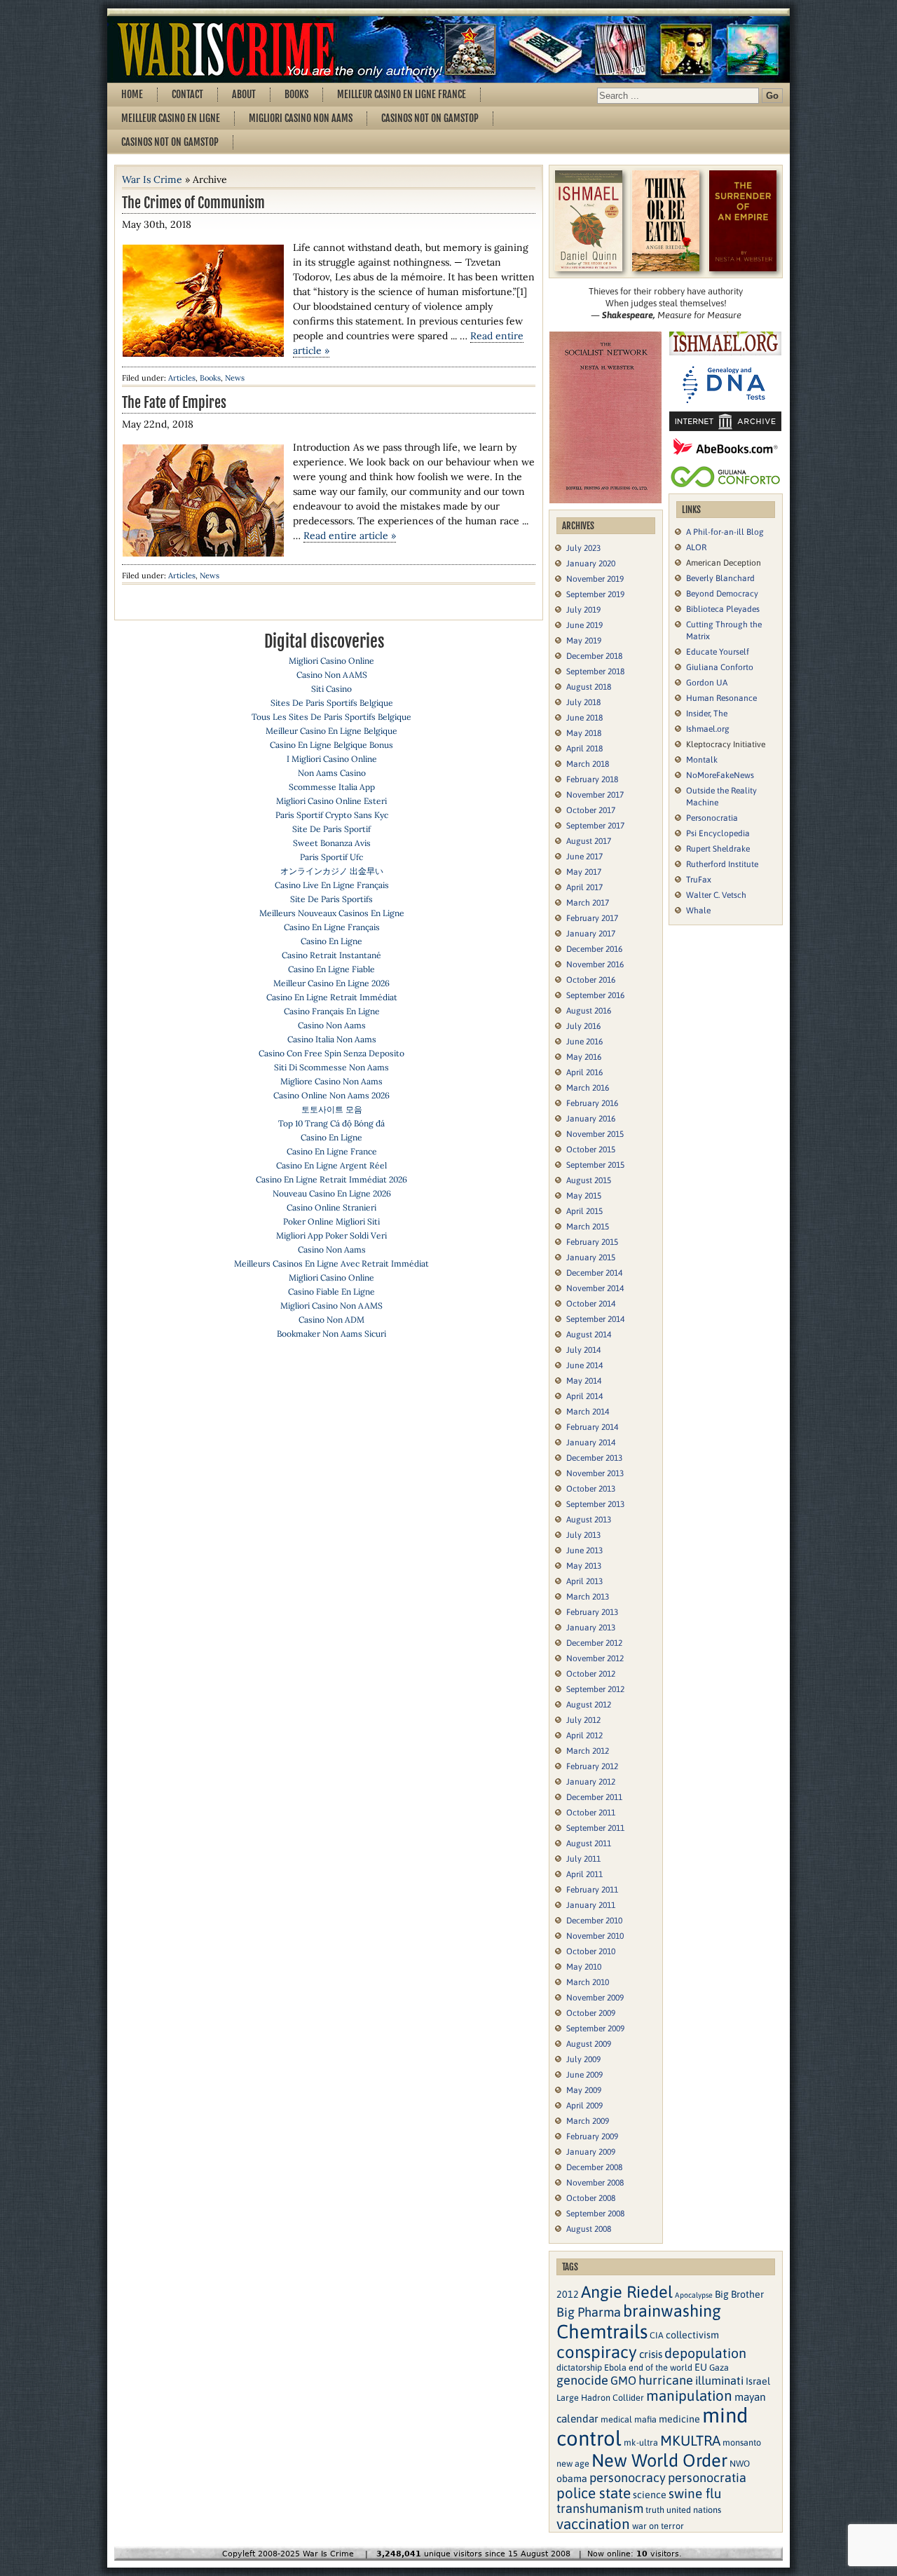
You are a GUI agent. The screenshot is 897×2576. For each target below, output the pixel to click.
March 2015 (588, 1227)
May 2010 (584, 1967)
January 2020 (591, 564)
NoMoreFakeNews (720, 775)
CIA (657, 2335)
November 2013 (595, 1473)
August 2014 (589, 1335)
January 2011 (591, 1905)
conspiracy (597, 2352)
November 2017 (595, 795)
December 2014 (594, 1273)
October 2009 (591, 2013)
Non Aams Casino (332, 773)
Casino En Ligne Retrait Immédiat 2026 (331, 1179)
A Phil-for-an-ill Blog (725, 532)
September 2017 (595, 826)
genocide (582, 2380)
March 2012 (588, 1751)
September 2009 (595, 2029)
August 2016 (589, 1011)
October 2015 (591, 1150)
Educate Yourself (718, 652)
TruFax (699, 880)
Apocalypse (694, 2295)
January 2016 (591, 1119)
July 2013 (583, 1535)
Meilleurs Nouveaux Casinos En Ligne (332, 913)
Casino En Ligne (331, 941)
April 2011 (584, 1874)
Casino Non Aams (332, 1025)
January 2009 (591, 2152)
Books (296, 94)
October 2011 (591, 1813)
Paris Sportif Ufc (331, 857)
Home (132, 94)
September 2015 (595, 1165)
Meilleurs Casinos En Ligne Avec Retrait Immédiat (331, 1263)
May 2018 (584, 733)
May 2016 (584, 1057)
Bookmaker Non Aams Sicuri (331, 1334)
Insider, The (707, 714)
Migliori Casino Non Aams (301, 118)
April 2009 (584, 2106)
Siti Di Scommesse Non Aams (331, 1067)
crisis (651, 2354)
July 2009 (583, 2059)
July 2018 (583, 702)
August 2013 (589, 1520)
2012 (568, 2294)
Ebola (615, 2367)
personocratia (707, 2478)
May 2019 (584, 641)
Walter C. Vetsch (716, 895)
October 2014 (591, 1304)
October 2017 (591, 810)
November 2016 (595, 965)
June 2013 (584, 1551)
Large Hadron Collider (600, 2398)
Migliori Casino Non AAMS (331, 1306)
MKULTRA (690, 2440)
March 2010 (588, 1982)
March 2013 (588, 1597)
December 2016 (594, 949)
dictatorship (579, 2367)
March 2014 (588, 1412)
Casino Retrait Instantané (331, 955)
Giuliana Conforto (720, 667)
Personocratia (712, 818)
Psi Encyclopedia (718, 833)
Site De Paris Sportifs (331, 899)
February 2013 (592, 1612)
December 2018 (594, 656)
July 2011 (583, 1859)
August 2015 (589, 1180)
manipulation (689, 2396)
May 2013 (584, 1566)
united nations (694, 2510)
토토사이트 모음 (332, 1109)
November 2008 (595, 2183)
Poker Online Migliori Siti (331, 1221)
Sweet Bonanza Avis (332, 843)
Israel (758, 2381)
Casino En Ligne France (332, 1151)
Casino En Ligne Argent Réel (331, 1165)
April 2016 (584, 1072)
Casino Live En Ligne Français (332, 885)
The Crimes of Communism (193, 203)
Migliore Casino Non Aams (331, 1081)
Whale (698, 911)
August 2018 (589, 687)
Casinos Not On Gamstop (430, 118)
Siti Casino (331, 689)
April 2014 (584, 1396)
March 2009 (588, 2121)
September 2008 (595, 2214)
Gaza (719, 2367)
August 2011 (589, 1844)
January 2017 (591, 934)
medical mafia (629, 2419)
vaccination (593, 2524)
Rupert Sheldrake (718, 849)
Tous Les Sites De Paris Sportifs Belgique (331, 717)
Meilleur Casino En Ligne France (402, 94)
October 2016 (591, 980)
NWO (740, 2463)
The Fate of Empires (174, 403)
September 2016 (595, 995)
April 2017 (584, 887)
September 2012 (595, 1689)
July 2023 (583, 548)
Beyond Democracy (722, 594)
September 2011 (595, 1828)
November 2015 (595, 1134)
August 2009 (589, 2044)
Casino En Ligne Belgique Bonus (331, 745)
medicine (679, 2419)
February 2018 (592, 779)
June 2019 (584, 625)
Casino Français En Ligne (332, 1011)
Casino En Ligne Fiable (331, 969)
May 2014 (584, 1381)
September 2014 (595, 1319)
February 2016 (592, 1103)
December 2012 (594, 1643)
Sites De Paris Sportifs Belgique (332, 703)
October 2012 (591, 1674)
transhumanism (600, 2508)
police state (594, 2493)
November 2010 (595, 1936)
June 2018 (584, 718)
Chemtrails (602, 2331)
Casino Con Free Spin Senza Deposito (331, 1053)
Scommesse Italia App (332, 787)
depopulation (705, 2353)
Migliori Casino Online (331, 661)
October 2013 (591, 1489)
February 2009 (592, 2137)
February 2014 (592, 1427)
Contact (187, 94)
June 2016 (584, 1042)
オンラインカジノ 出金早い (332, 871)
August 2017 (589, 841)
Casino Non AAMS (332, 675)
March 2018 (588, 764)
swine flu (695, 2493)
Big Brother (739, 2294)
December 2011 (594, 1797)
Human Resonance (721, 698)
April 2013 (584, 1581)
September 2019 (595, 594)
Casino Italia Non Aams (332, 1039)
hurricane (666, 2380)
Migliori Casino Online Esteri (331, 801)
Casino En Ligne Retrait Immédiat (332, 997)
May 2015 (584, 1196)
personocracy (628, 2478)
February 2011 (592, 1890)
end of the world (660, 2367)
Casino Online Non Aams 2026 (331, 1095)
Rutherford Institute (722, 864)
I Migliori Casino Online (332, 759)
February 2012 (592, 1766)
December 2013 (594, 1458)
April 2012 (584, 1736)
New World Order (659, 2460)
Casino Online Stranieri (331, 1207)
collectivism (692, 2335)
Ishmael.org (708, 729)
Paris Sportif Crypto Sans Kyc (332, 815)
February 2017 (592, 918)
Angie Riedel (627, 2292)
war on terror (658, 2526)
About (244, 94)
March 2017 (588, 903)
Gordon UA (707, 683)
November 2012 (595, 1658)
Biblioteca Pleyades (723, 609)
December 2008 (594, 2167)
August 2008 (589, 2229)
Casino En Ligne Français (332, 927)
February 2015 (592, 1242)
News (235, 378)
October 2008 (591, 2198)
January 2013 (591, 1628)
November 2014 (595, 1288)
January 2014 (591, 1443)
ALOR (696, 547)
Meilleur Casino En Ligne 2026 (331, 983)
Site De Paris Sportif (331, 829)
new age (573, 2463)
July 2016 (583, 1026)
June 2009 (584, 2075)
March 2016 (588, 1088)
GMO (623, 2381)
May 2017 (584, 872)
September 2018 (595, 672)
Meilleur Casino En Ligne (171, 118)
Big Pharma (589, 2312)
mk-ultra (641, 2442)
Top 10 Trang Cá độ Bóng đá (331, 1123)
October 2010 (591, 1951)
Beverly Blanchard (720, 578)
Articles (182, 378)
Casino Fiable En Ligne (331, 1292)
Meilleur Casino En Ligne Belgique (331, 731)
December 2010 (594, 1921)
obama (572, 2479)
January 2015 (591, 1258)
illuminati (719, 2381)
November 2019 (595, 579)
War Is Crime (152, 179)
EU (701, 2367)
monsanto (742, 2442)
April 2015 (584, 1211)
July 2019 (583, 610)
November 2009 (595, 1998)
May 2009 (584, 2090)
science (650, 2495)
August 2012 (589, 1705)
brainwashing (672, 2311)
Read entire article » (350, 536)
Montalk (702, 760)
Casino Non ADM (331, 1320)
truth (655, 2510)
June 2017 (584, 857)
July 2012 (583, 1720)
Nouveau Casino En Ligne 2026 (332, 1193)
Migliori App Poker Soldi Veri (331, 1235)
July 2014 (583, 1350)
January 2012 (591, 1782)
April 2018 (584, 749)
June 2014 (584, 1365)
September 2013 (595, 1504)
